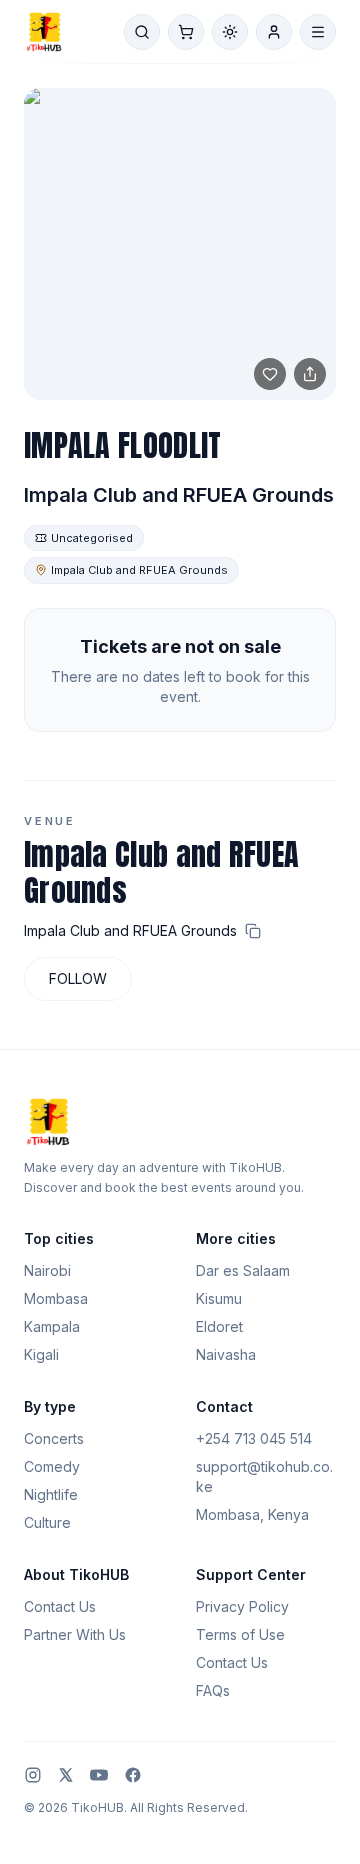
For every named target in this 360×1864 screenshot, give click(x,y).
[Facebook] (133, 1775)
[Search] (142, 32)
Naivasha (226, 1354)
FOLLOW (78, 978)
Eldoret (219, 1326)
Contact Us (60, 1606)
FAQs (213, 1690)
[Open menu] (318, 32)
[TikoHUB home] (44, 32)
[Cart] (186, 32)
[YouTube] (99, 1775)
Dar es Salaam (243, 1270)
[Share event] (310, 374)
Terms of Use (240, 1634)
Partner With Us (75, 1634)
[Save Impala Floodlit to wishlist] (270, 374)
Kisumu (219, 1298)
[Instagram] (33, 1775)
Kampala (52, 1326)
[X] (66, 1775)
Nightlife (51, 1494)
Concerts (54, 1438)
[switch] (230, 32)
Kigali (41, 1354)
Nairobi (47, 1270)
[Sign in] (274, 32)
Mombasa (56, 1298)
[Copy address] (253, 931)
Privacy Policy (242, 1606)
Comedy (52, 1466)
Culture (47, 1522)
